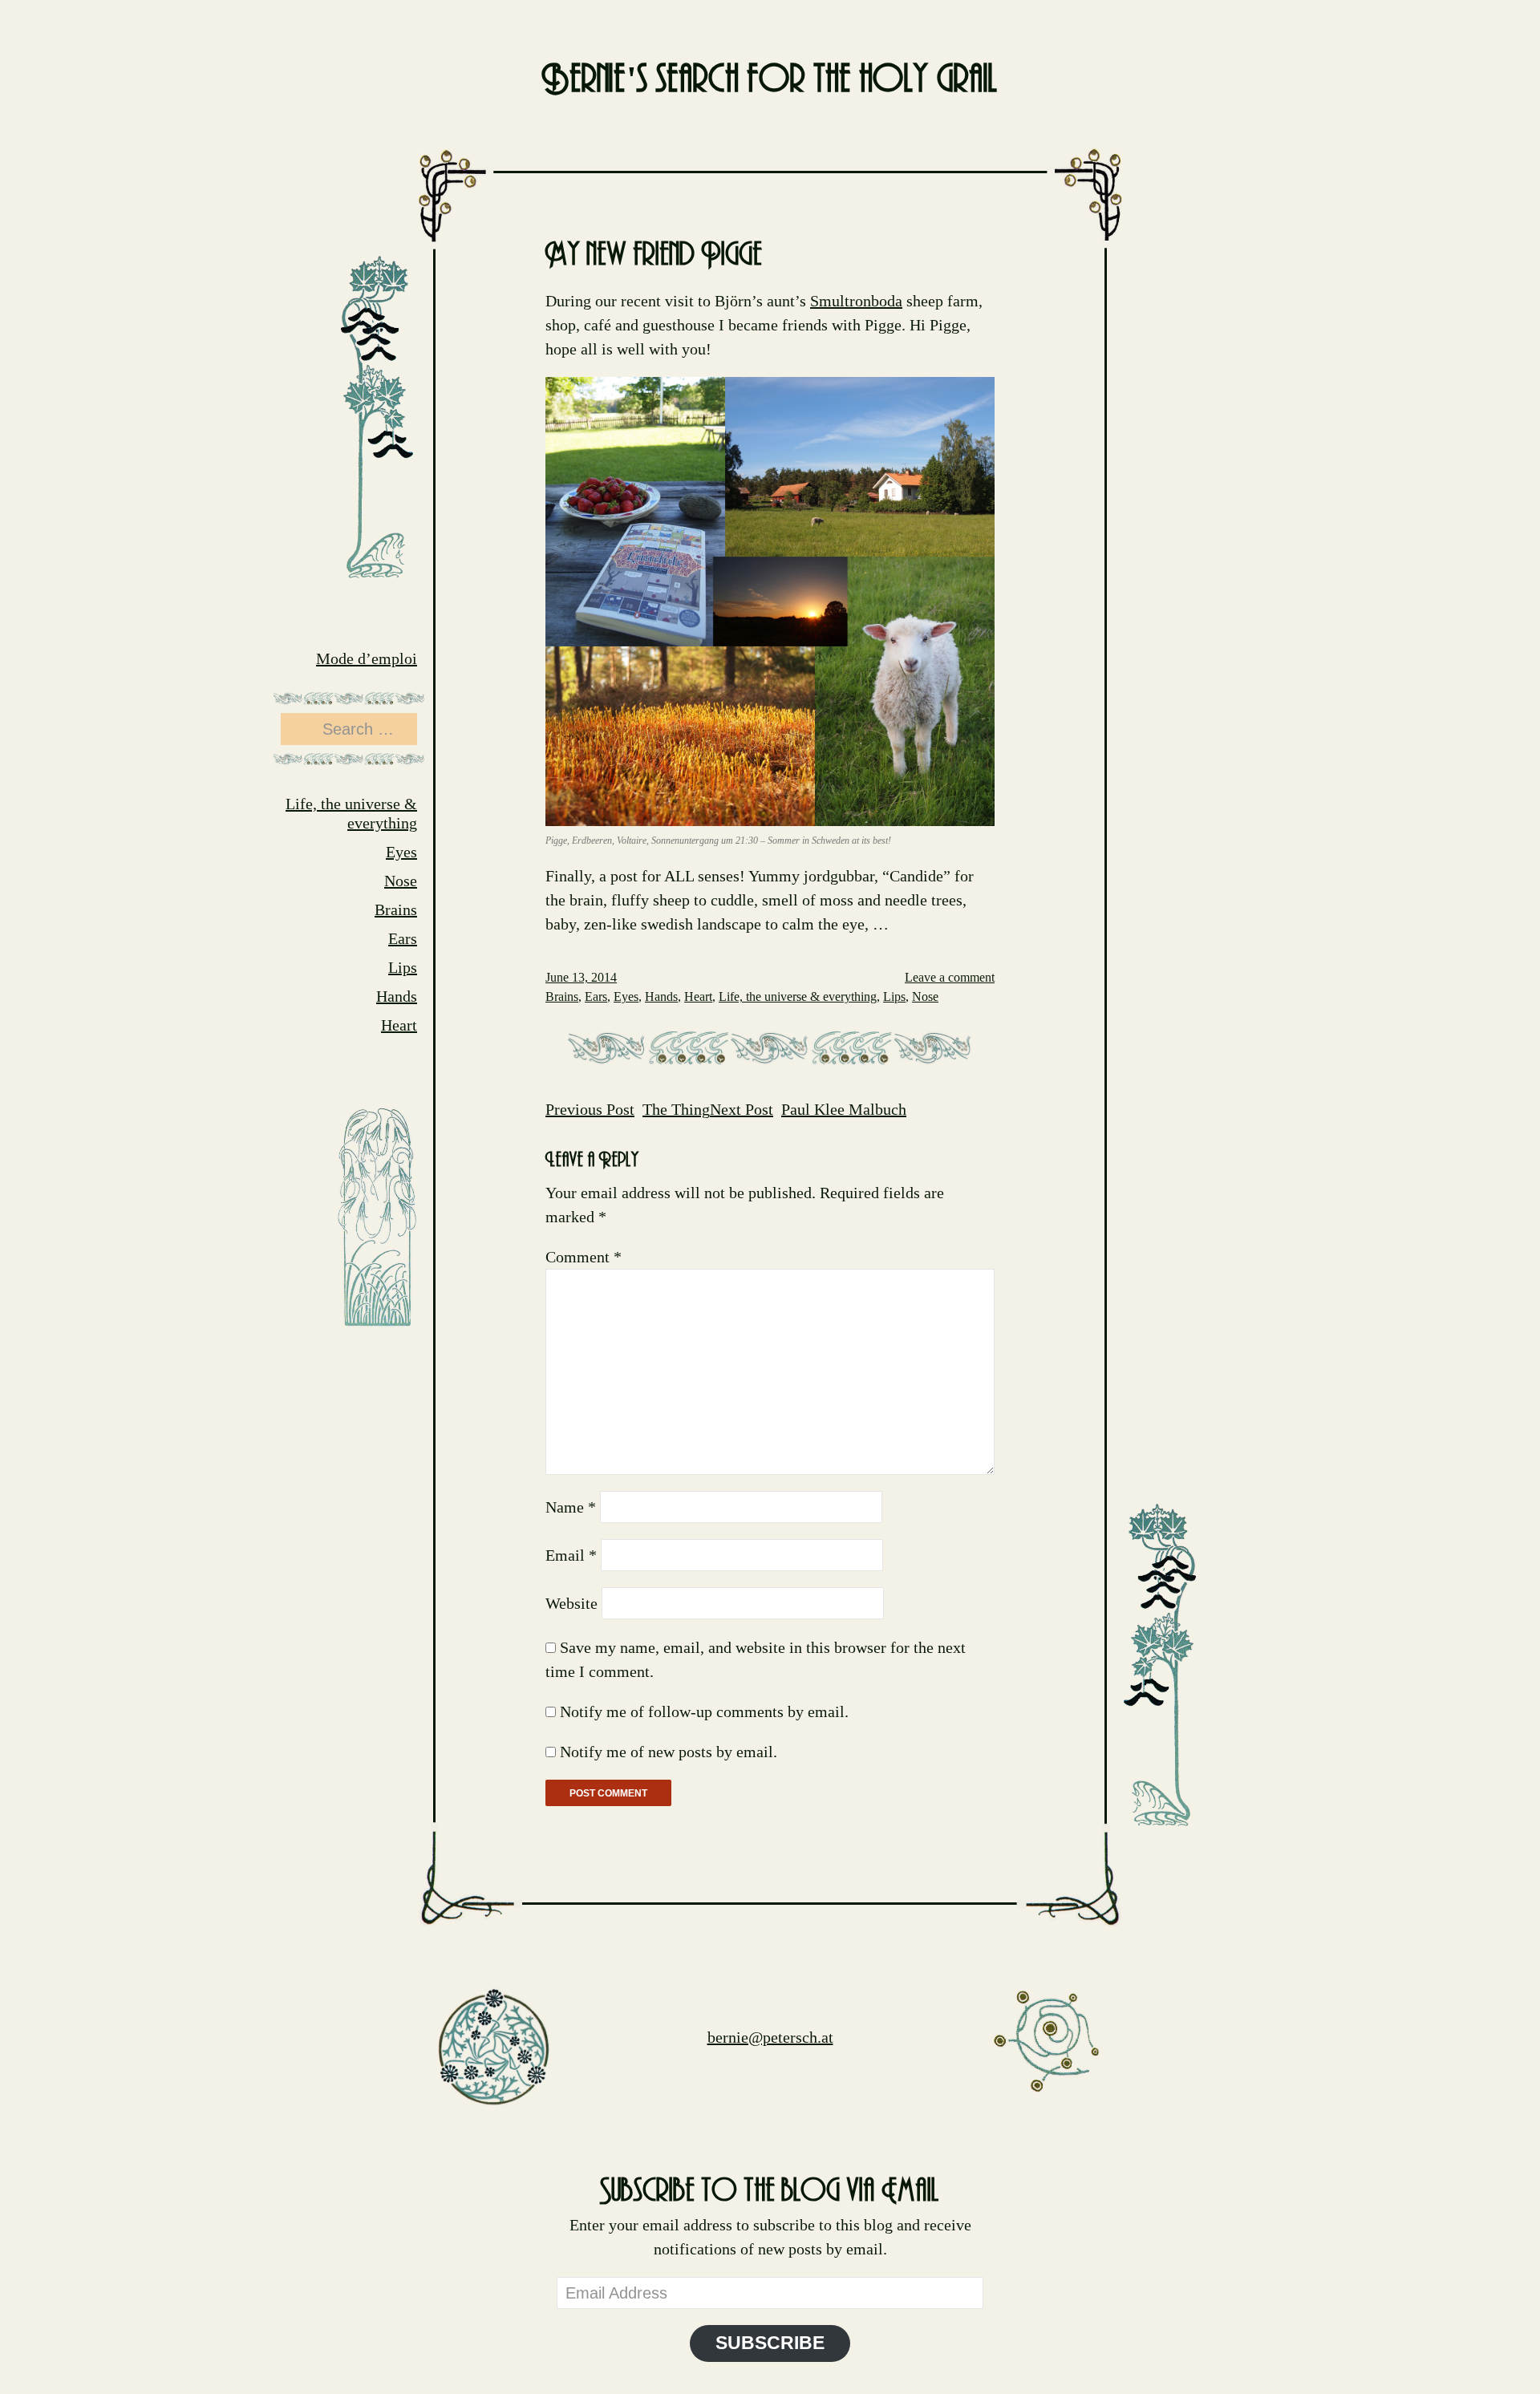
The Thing (628, 1109)
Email (571, 1555)
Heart (399, 1025)
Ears (403, 938)
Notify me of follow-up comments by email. (704, 1711)
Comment (584, 1257)
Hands (397, 996)
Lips (403, 967)
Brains (396, 909)
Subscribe (770, 2343)
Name (571, 1507)
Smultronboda (856, 301)
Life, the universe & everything (798, 996)
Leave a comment (950, 977)
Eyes (401, 852)
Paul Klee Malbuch (808, 1109)
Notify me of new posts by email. (669, 1752)
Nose (401, 881)
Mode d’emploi (367, 658)
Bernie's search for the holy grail (770, 80)
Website (571, 1603)
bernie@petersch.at (770, 2037)
